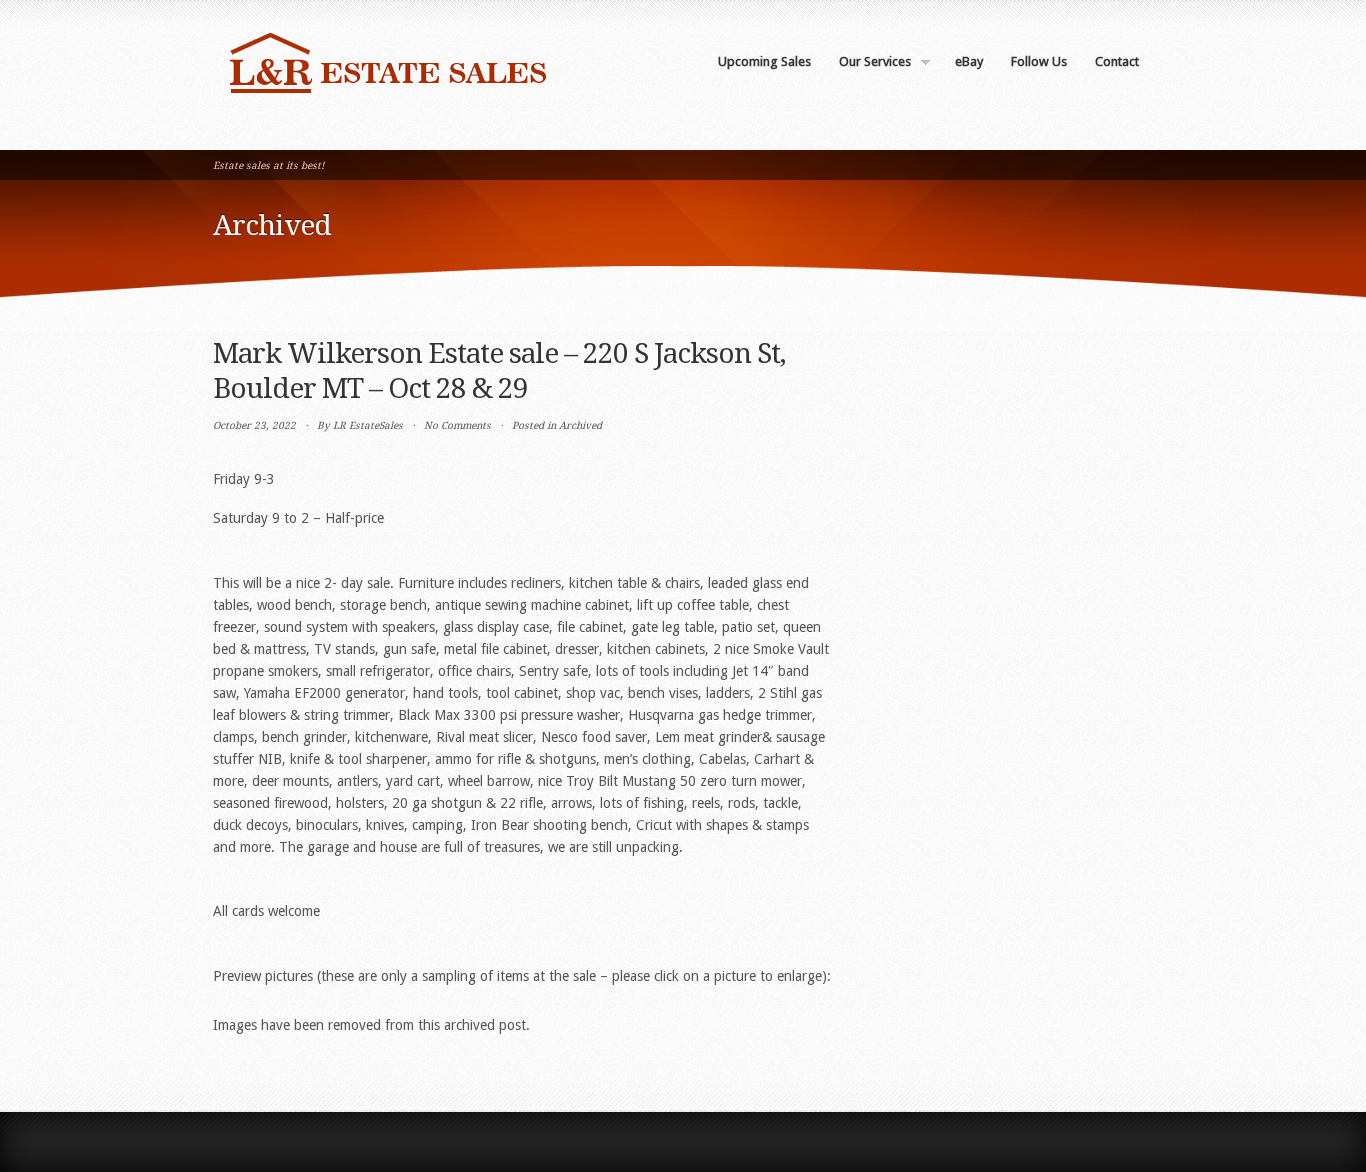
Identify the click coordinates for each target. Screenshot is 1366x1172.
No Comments (457, 425)
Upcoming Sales (764, 61)
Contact (1117, 61)
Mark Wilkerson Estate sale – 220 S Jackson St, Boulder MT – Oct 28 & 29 (499, 371)
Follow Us (1039, 61)
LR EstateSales (368, 425)
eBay (969, 61)
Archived (580, 425)
